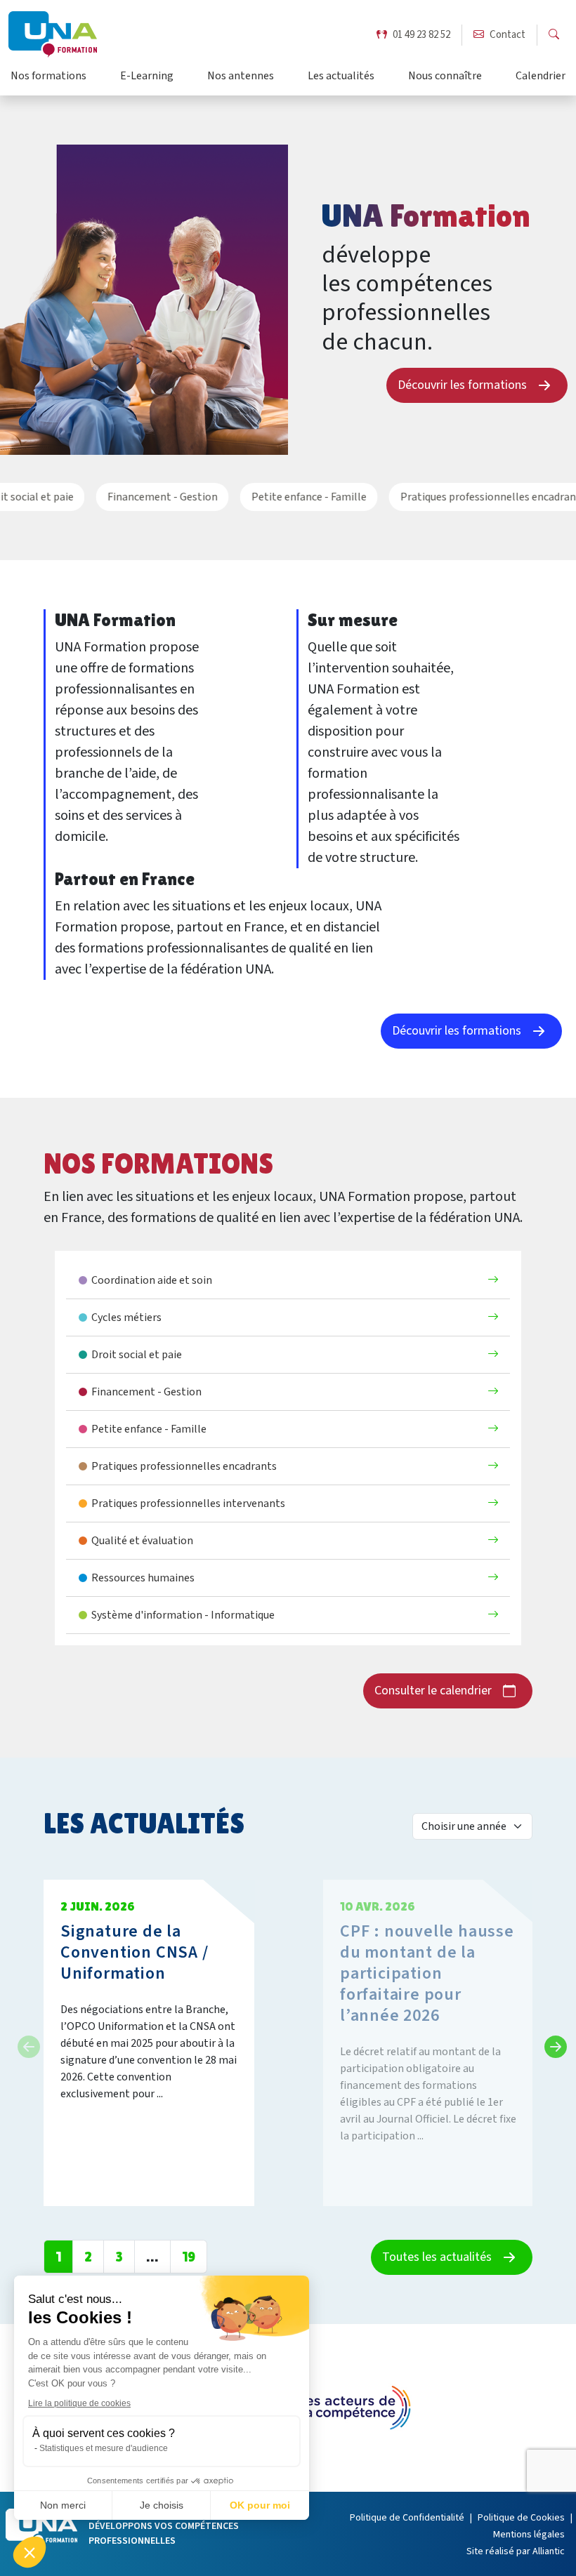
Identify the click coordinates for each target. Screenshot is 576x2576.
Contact (508, 35)
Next (551, 2043)
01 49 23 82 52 (421, 35)
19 (189, 2257)
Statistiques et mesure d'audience (104, 2448)
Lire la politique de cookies (79, 2403)
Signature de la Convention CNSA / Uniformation (135, 1952)
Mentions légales (529, 2535)
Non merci (63, 2505)
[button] (30, 2552)
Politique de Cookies (521, 2518)
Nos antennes (241, 77)
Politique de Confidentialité (407, 2518)
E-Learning (147, 77)
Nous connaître (445, 77)
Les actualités (341, 77)
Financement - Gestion (150, 497)
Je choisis (162, 2505)
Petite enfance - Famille (296, 497)
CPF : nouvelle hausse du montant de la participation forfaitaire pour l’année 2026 (427, 1973)
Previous (25, 2043)
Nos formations (48, 77)
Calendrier (541, 77)
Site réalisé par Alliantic (516, 2551)
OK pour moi (260, 2505)
